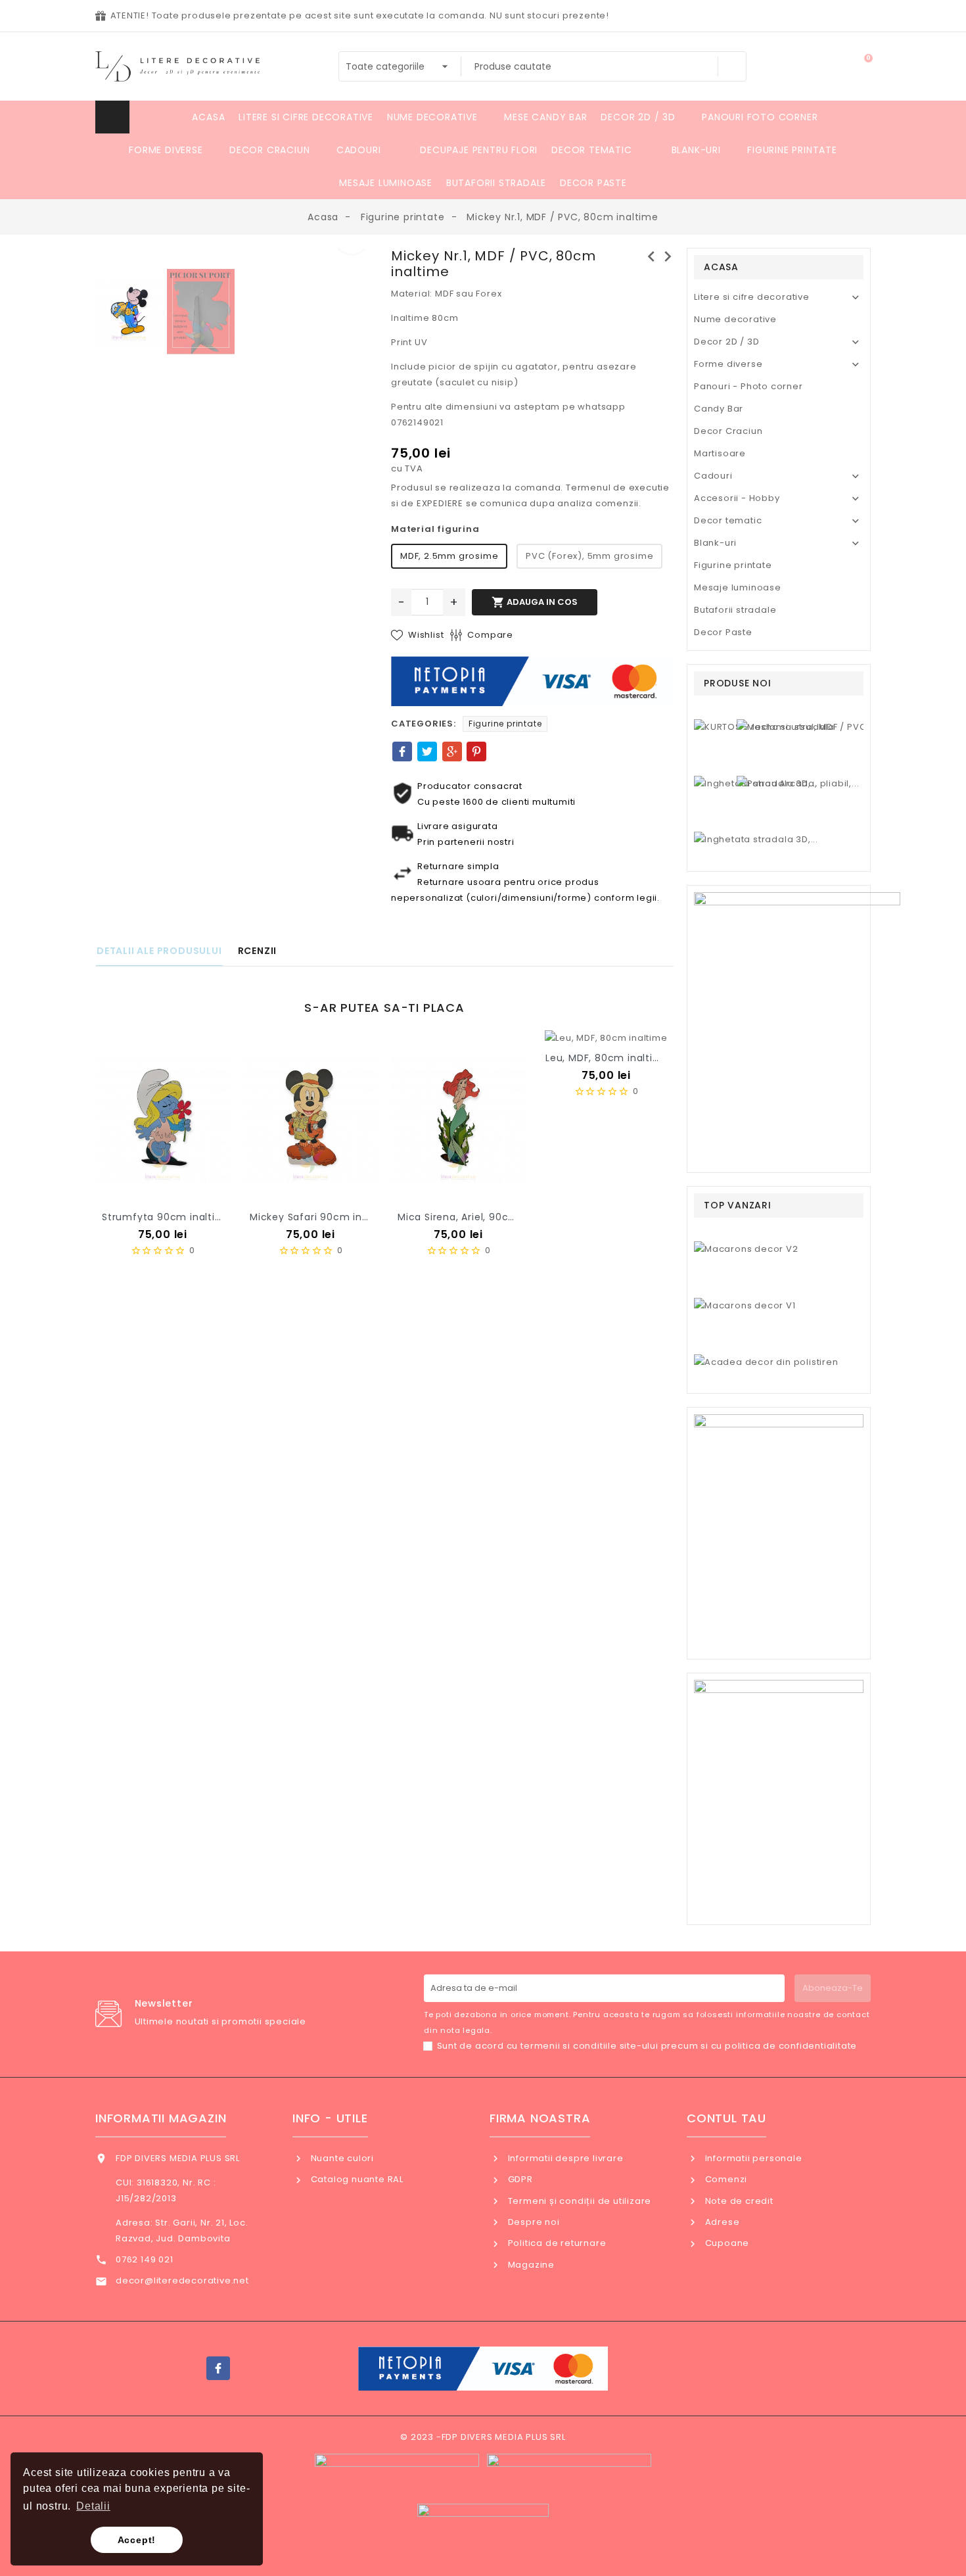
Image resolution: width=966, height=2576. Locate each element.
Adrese (721, 2222)
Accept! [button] (137, 2540)
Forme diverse (728, 364)
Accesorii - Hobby (737, 498)
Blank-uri (715, 543)
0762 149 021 (145, 2259)
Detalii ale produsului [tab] (159, 951)
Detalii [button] (93, 2506)
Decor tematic (728, 520)
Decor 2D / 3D (726, 342)
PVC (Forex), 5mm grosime (589, 556)
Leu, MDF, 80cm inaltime (607, 1058)
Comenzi (725, 2179)
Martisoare (720, 453)
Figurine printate (505, 724)
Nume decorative (735, 319)
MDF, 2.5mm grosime (449, 556)
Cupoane (726, 2243)
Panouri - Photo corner (748, 386)
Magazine (530, 2265)
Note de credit (738, 2201)
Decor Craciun (728, 431)
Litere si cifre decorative (752, 297)
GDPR (519, 2179)
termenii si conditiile (569, 2046)
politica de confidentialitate (791, 2046)
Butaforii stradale (735, 610)
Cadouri (713, 476)
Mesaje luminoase (738, 587)
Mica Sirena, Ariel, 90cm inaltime (480, 1217)
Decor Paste (723, 632)
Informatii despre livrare (564, 2158)
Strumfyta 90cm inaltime (167, 1217)
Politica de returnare (556, 2243)
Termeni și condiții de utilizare (578, 2201)
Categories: (424, 724)
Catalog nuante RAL (356, 2179)
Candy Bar (719, 409)
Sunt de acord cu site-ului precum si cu (647, 2046)
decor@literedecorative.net (182, 2280)
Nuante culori (341, 2158)
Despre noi (533, 2222)
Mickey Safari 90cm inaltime (322, 1217)
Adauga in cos (535, 602)
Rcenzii (258, 951)
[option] (237, 256)
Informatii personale (752, 2158)
